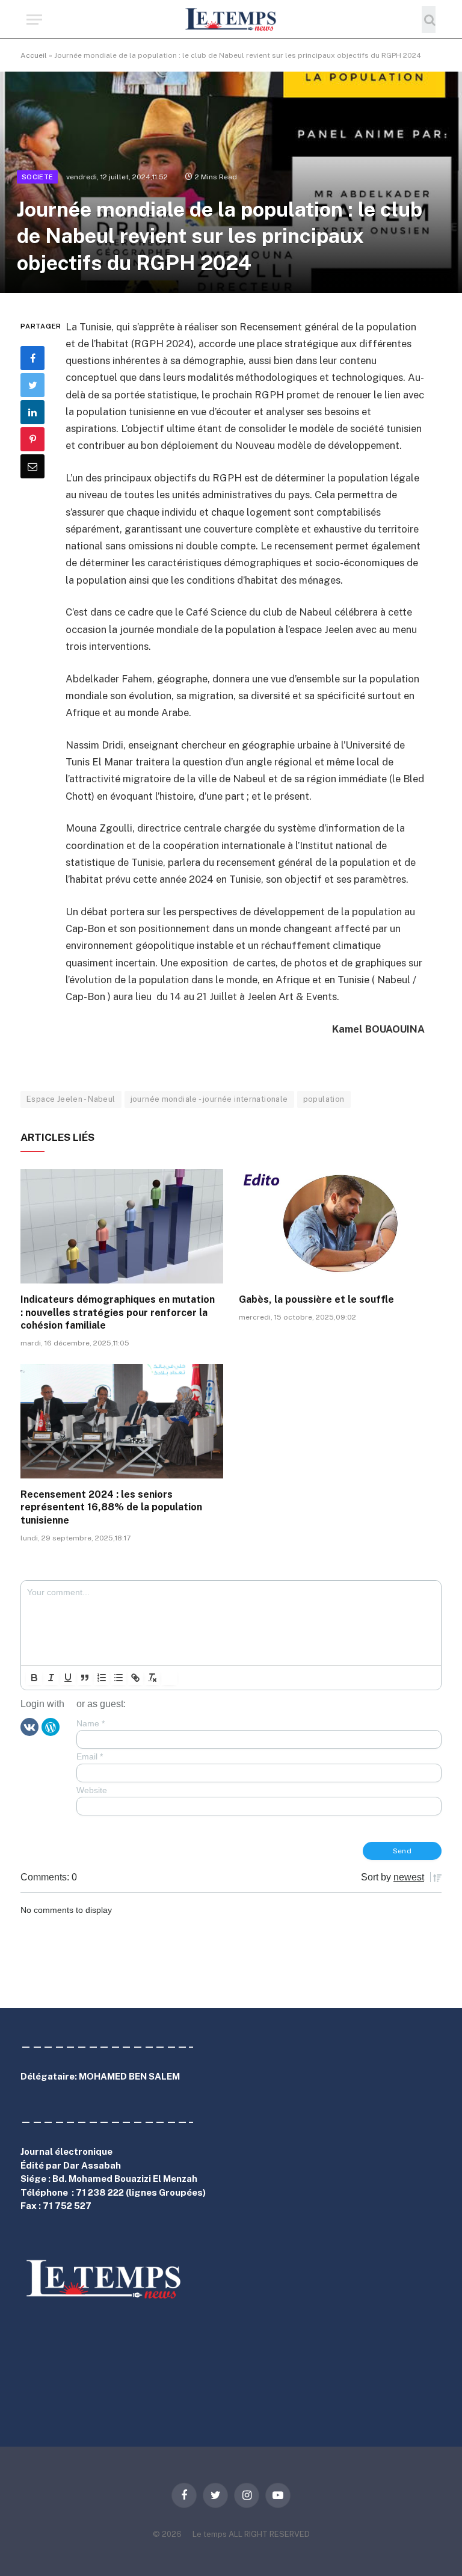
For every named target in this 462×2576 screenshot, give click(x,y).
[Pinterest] (32, 439)
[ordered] (102, 1678)
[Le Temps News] (231, 20)
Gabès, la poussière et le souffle (316, 1299)
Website (92, 1790)
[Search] (429, 20)
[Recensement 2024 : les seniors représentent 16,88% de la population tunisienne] (122, 1421)
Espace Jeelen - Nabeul (71, 1099)
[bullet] (119, 1678)
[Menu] (34, 20)
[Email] (32, 466)
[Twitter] (32, 385)
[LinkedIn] (32, 412)
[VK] (29, 1726)
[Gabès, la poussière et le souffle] (340, 1226)
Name (91, 1723)
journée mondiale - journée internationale (209, 1099)
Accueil (34, 55)
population (324, 1099)
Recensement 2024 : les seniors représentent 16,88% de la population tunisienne (111, 1508)
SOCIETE (37, 177)
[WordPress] (51, 1726)
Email (90, 1756)
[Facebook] (32, 358)
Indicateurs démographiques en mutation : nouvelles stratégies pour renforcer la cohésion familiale (118, 1313)
